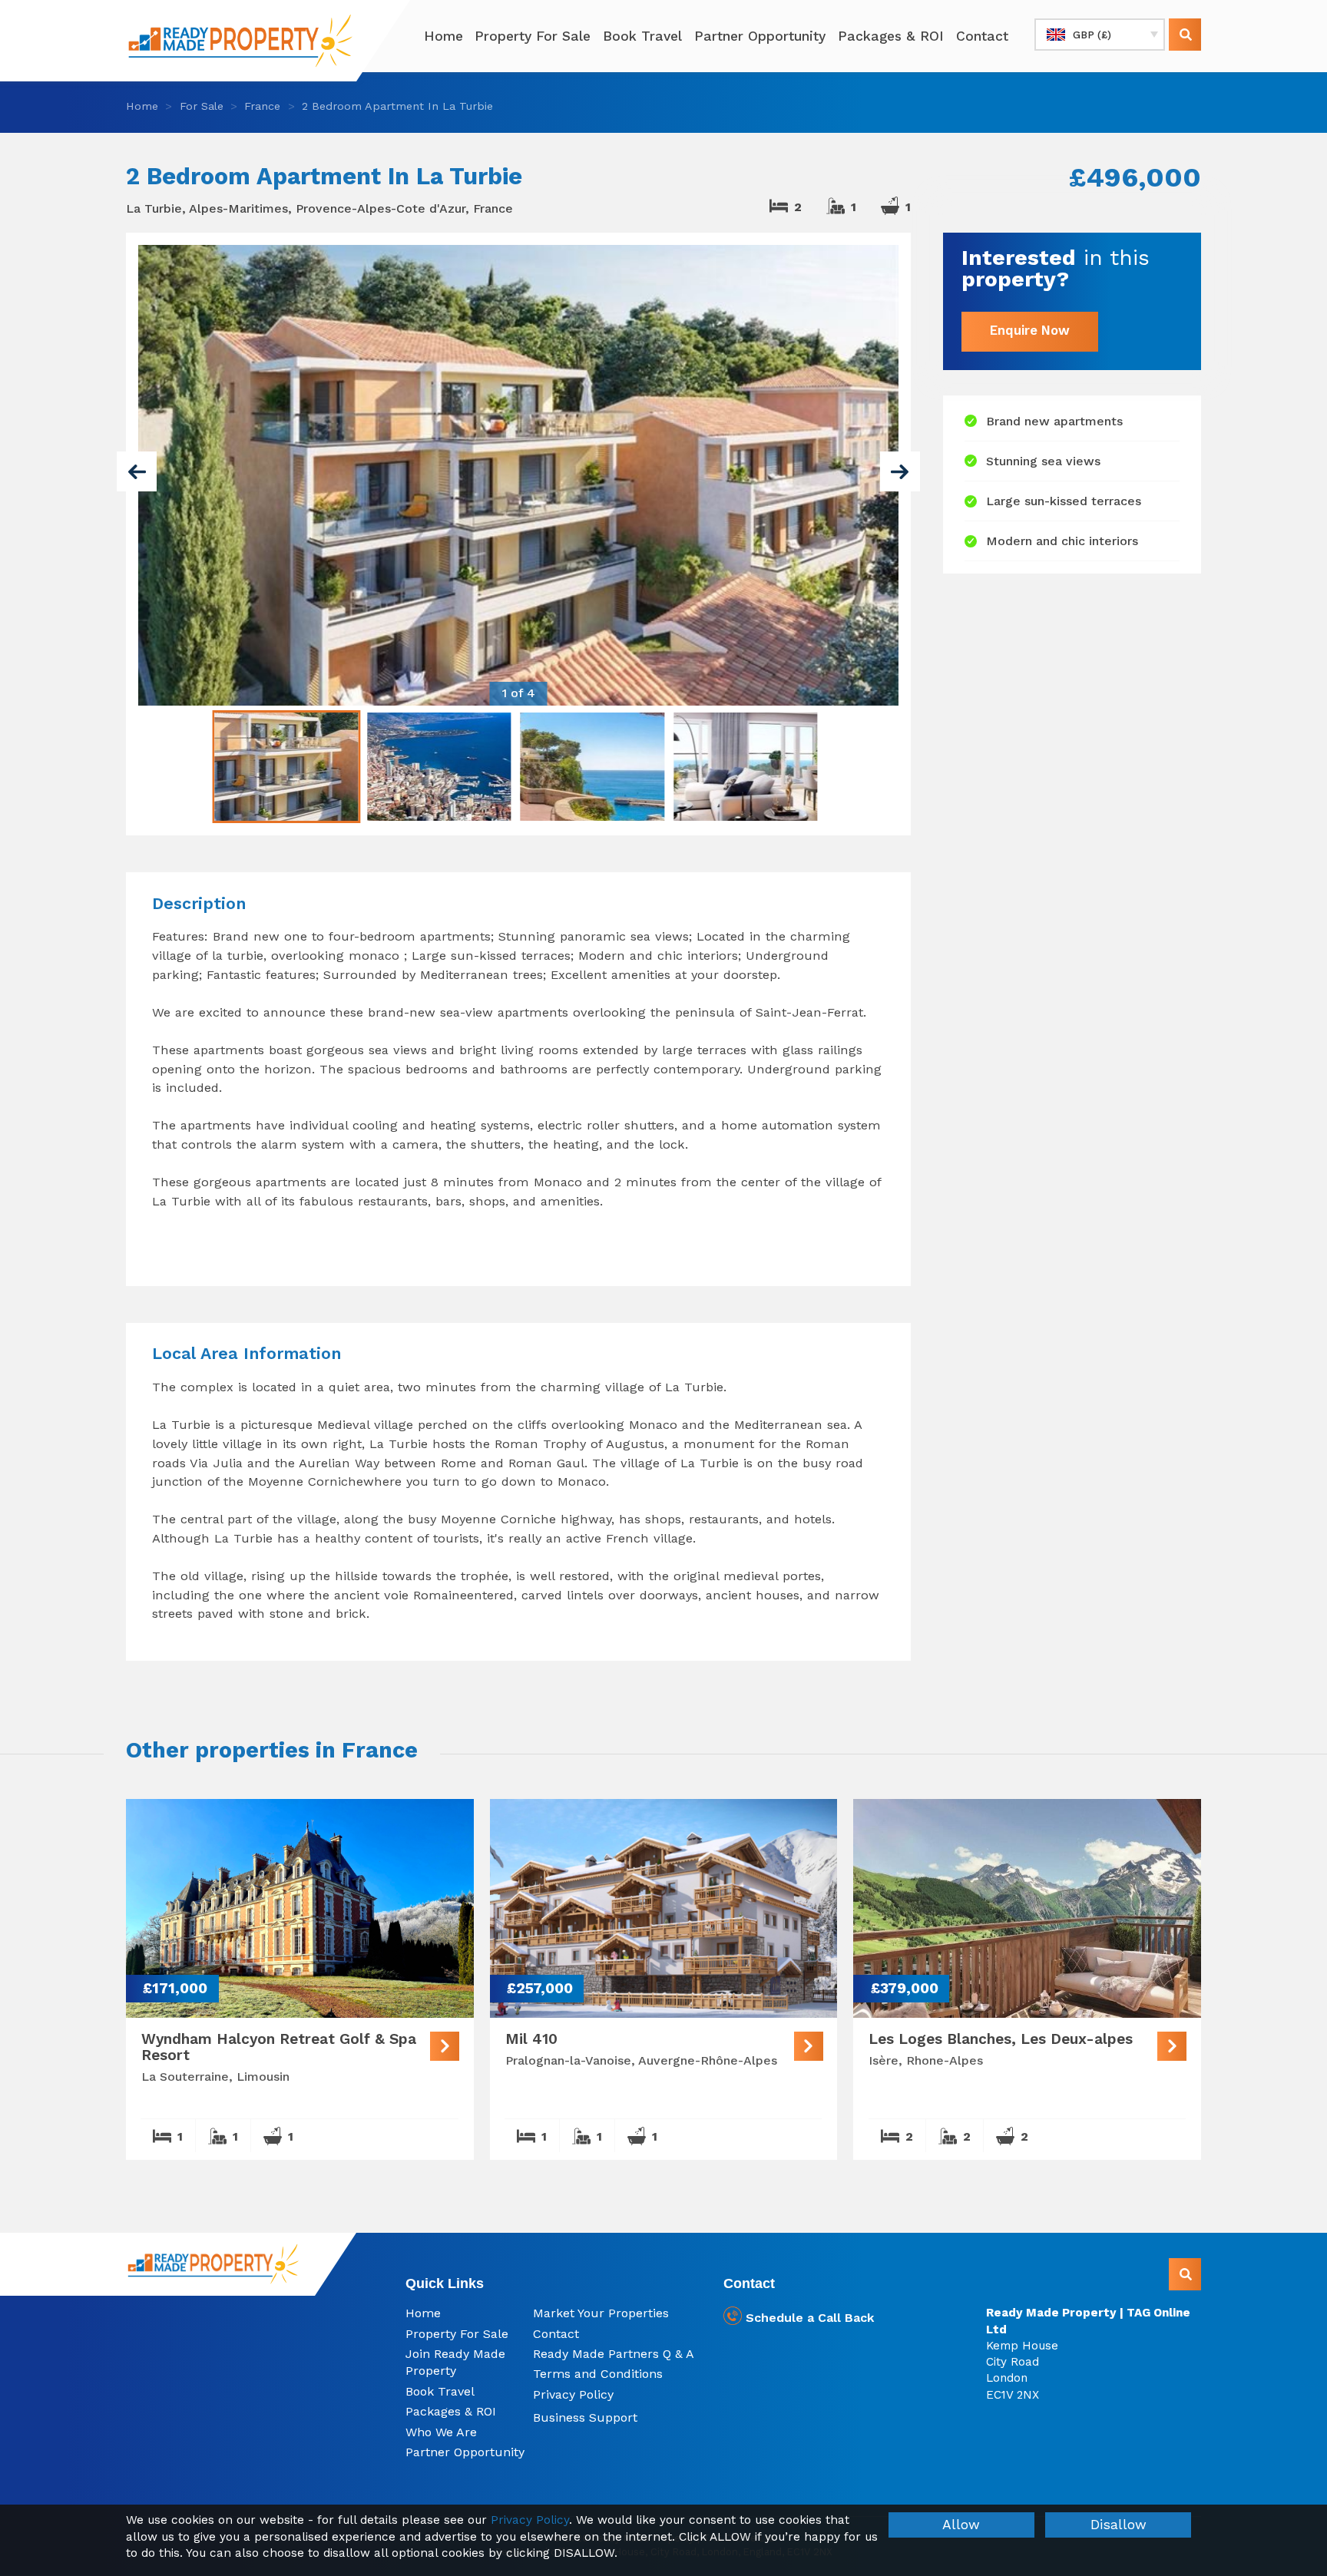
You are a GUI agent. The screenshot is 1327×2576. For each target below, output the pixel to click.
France (262, 106)
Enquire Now (1030, 331)
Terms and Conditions (598, 2374)
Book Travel (642, 36)
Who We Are (441, 2432)
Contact (982, 36)
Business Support (585, 2417)
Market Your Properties (601, 2313)
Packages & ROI (891, 36)
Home (443, 36)
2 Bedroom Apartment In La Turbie (397, 106)
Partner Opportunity (760, 36)
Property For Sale (533, 36)
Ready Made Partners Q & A (614, 2354)
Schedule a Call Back (808, 2318)
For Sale (202, 106)
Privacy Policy (573, 2394)
